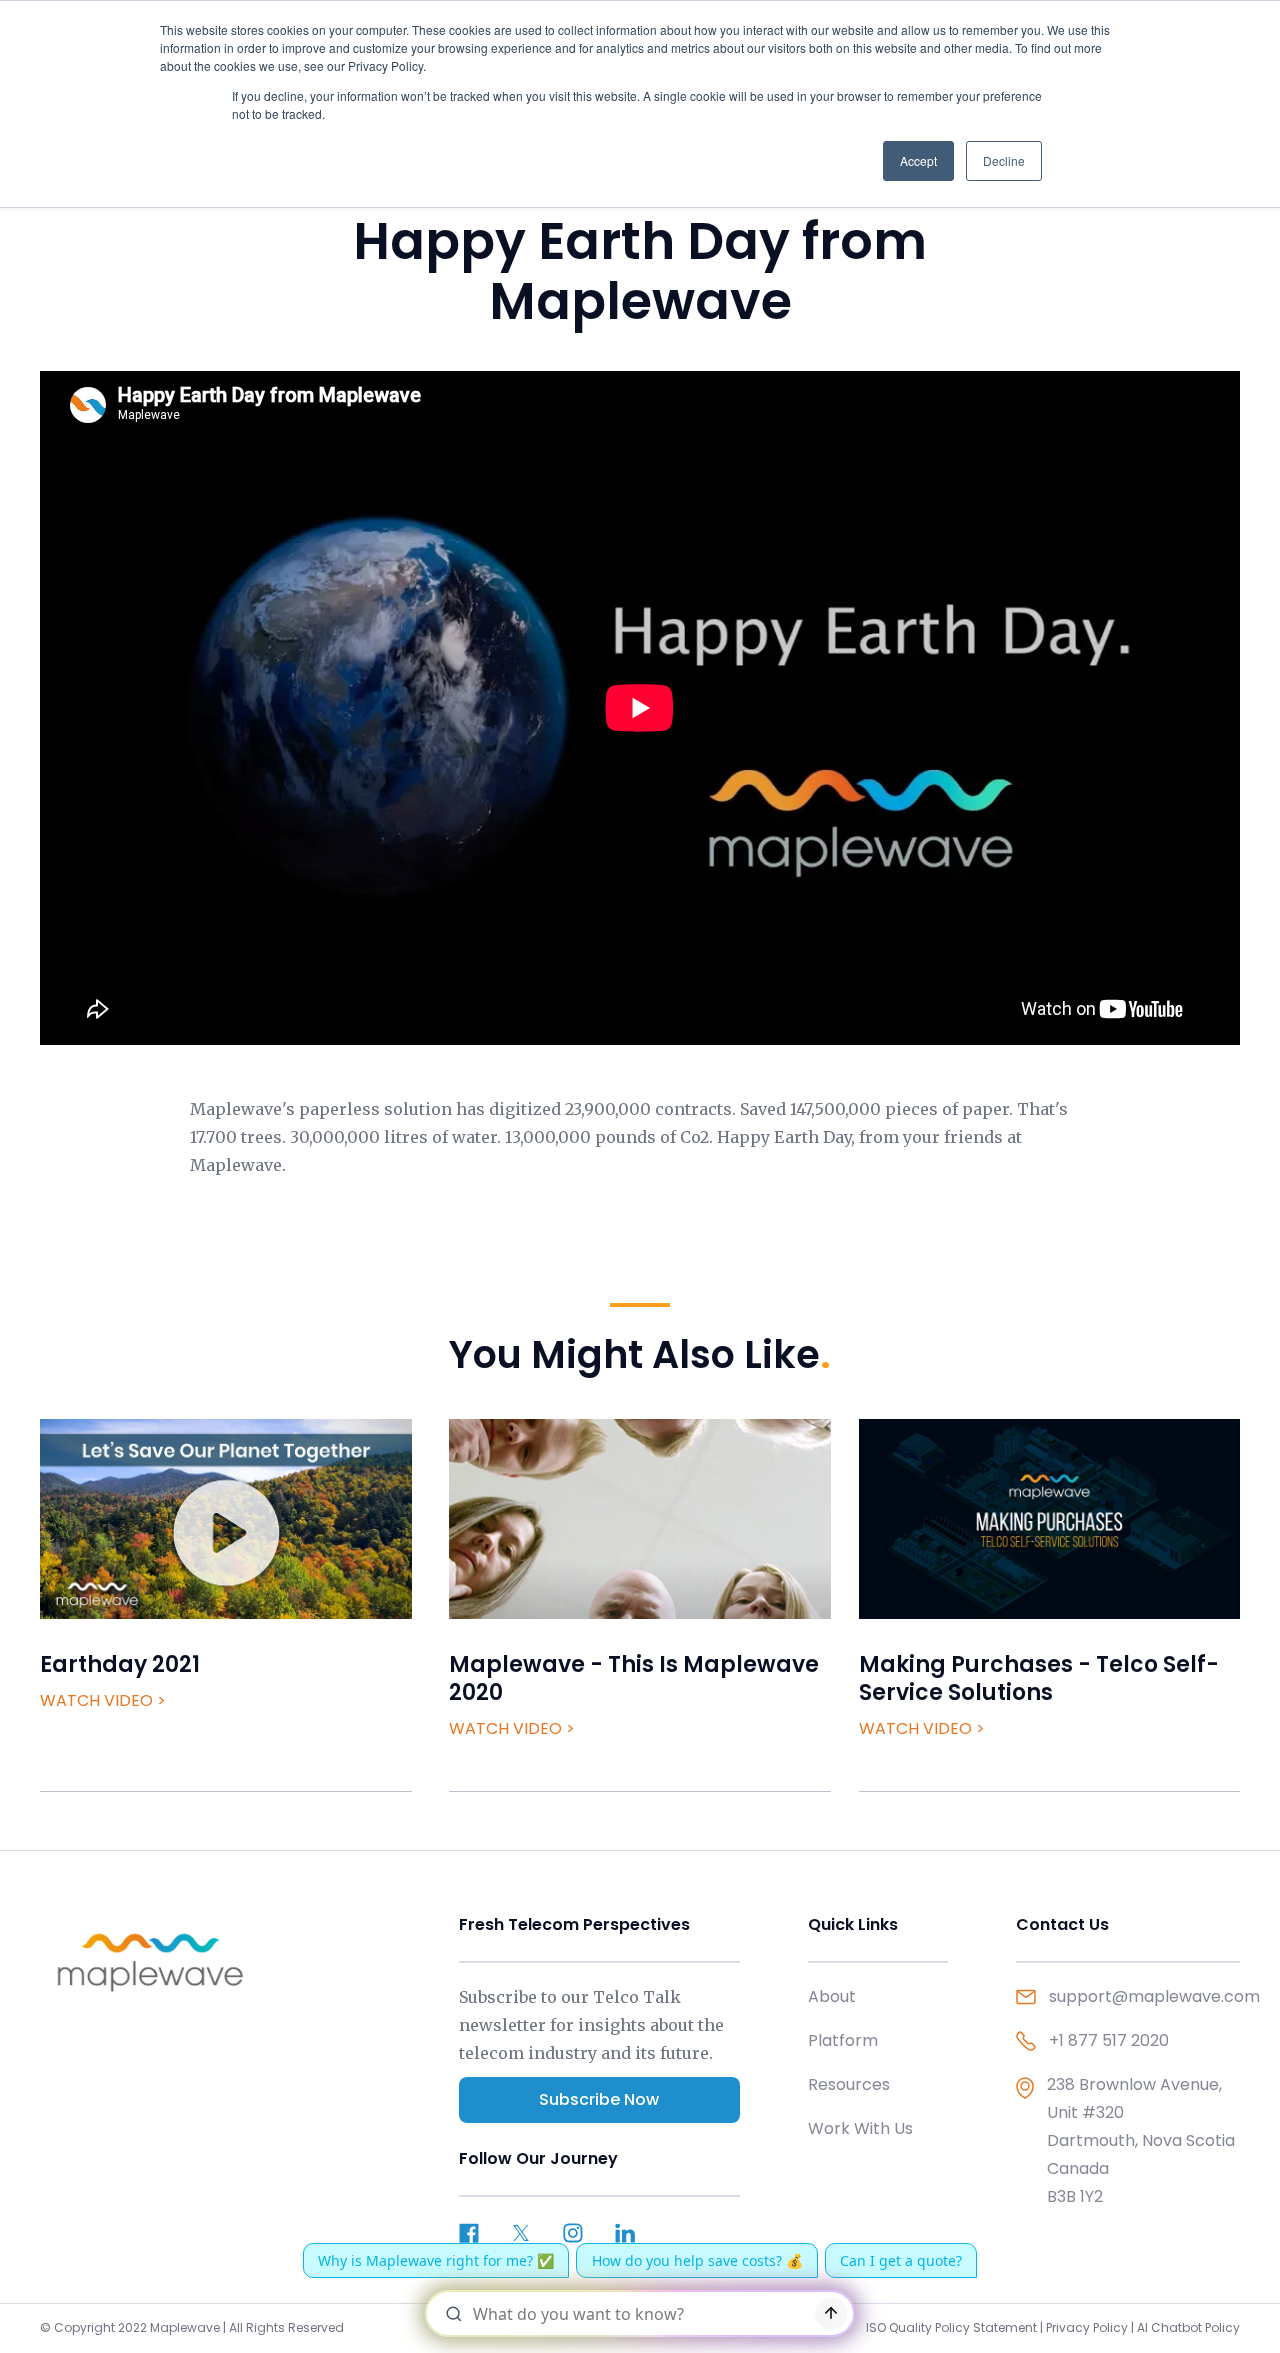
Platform (843, 2040)
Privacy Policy (1087, 2327)
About (832, 1996)
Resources (849, 2084)
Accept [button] (918, 160)
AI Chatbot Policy (1188, 2327)
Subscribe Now (599, 2099)
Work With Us (860, 2128)
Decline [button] (1004, 160)
